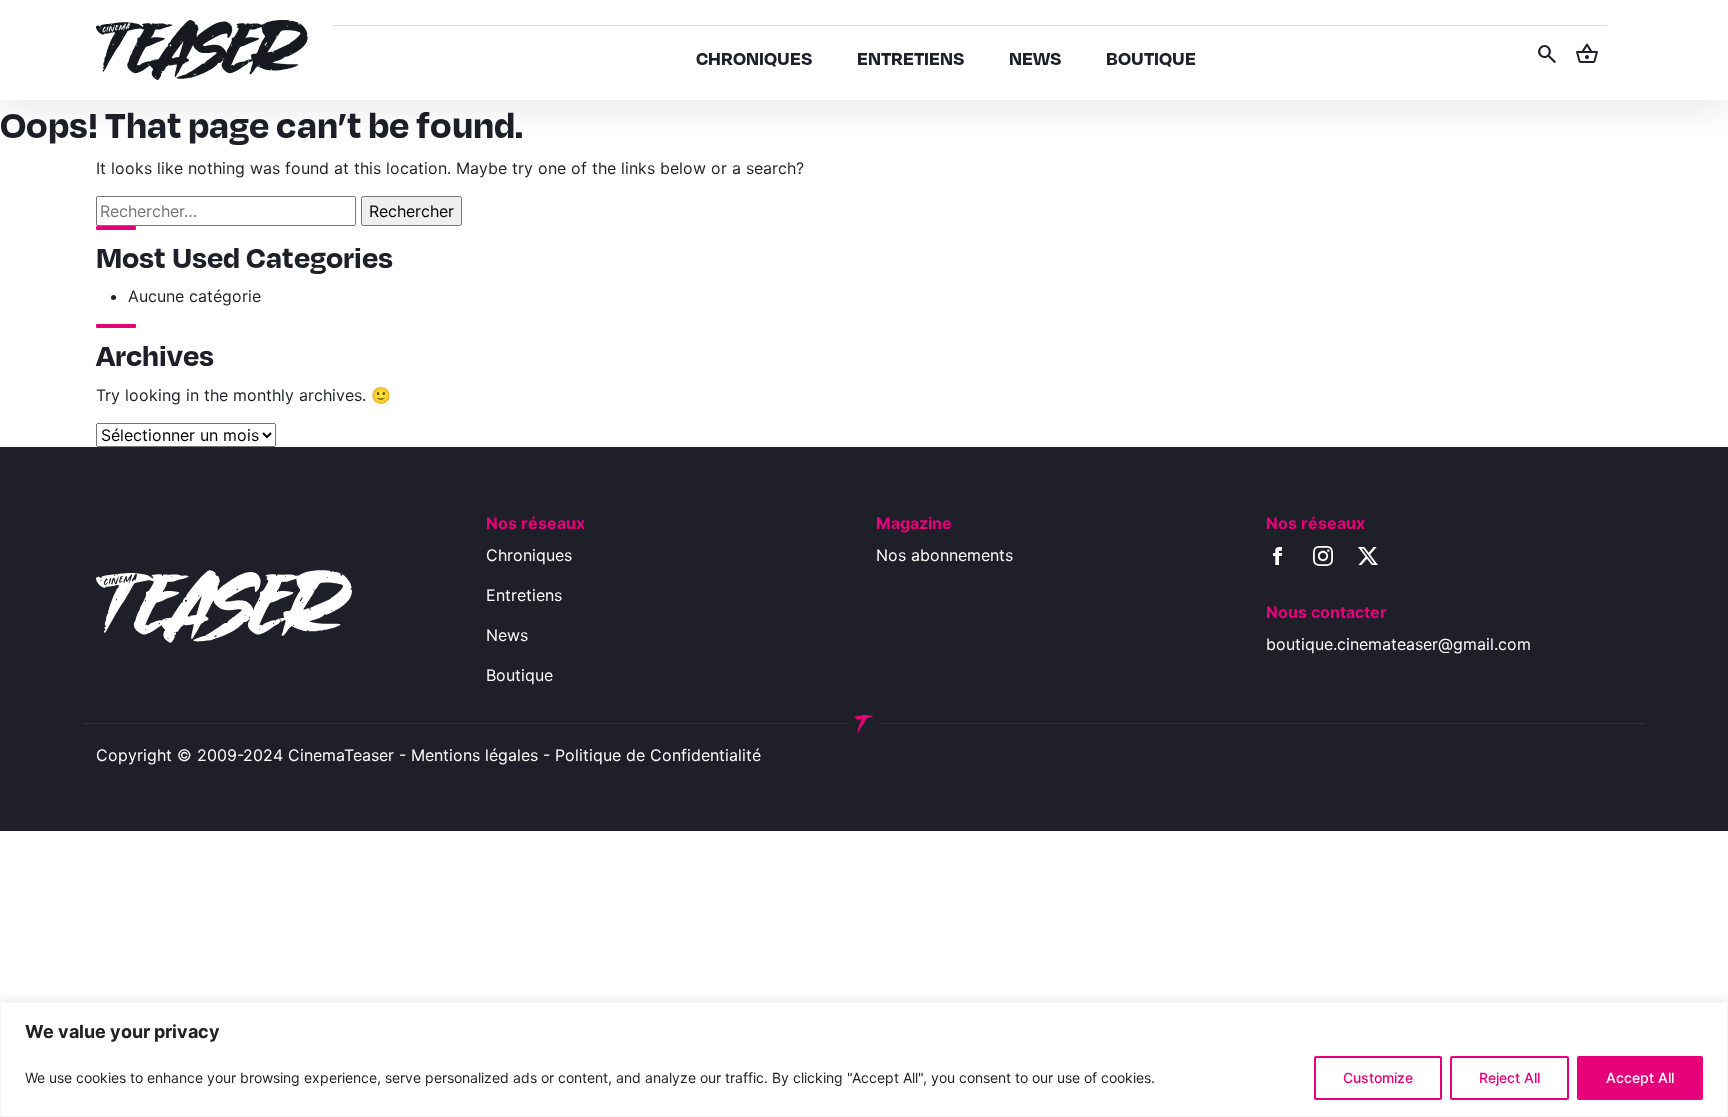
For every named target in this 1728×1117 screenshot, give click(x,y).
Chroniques (529, 555)
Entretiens (524, 595)
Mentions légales (474, 755)
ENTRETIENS (910, 57)
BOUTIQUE (1151, 57)
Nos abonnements (944, 555)
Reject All (1509, 1077)
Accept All (1640, 1077)
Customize (1378, 1077)
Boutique (519, 675)
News (507, 635)
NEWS (1035, 57)
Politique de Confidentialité (658, 755)
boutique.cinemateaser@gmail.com (1398, 644)
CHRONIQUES (754, 57)
